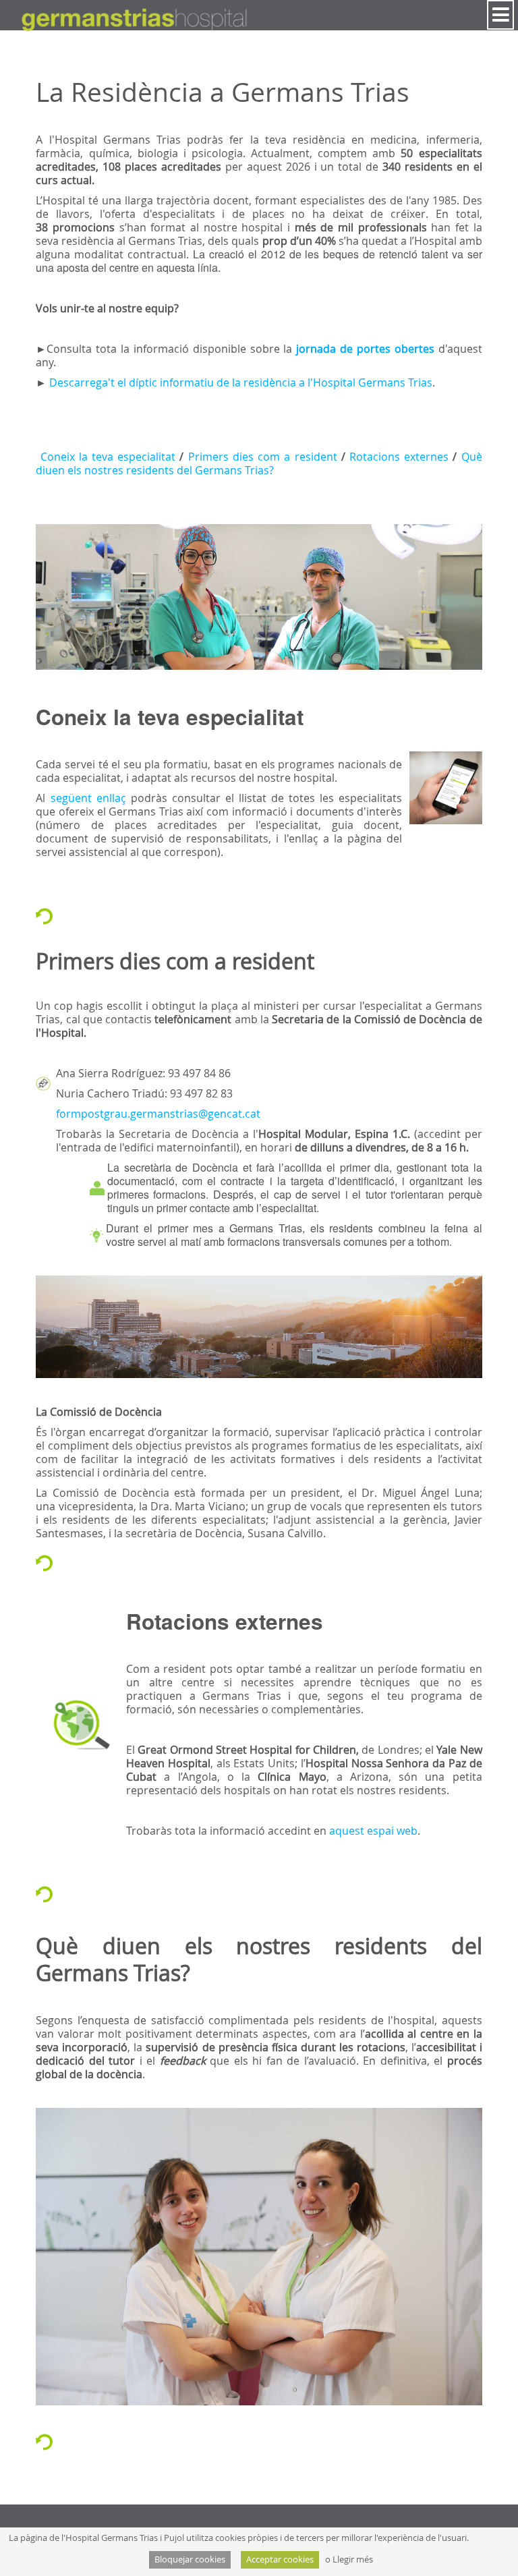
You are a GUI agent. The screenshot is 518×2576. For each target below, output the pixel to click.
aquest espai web (372, 1831)
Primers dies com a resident (263, 457)
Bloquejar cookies (190, 2559)
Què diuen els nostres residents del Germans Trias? (259, 463)
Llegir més (353, 2559)
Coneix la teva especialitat (108, 457)
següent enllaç (88, 798)
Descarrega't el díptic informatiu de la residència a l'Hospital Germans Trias (241, 382)
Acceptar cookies (280, 2559)
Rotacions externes (399, 457)
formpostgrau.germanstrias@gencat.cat (158, 1114)
